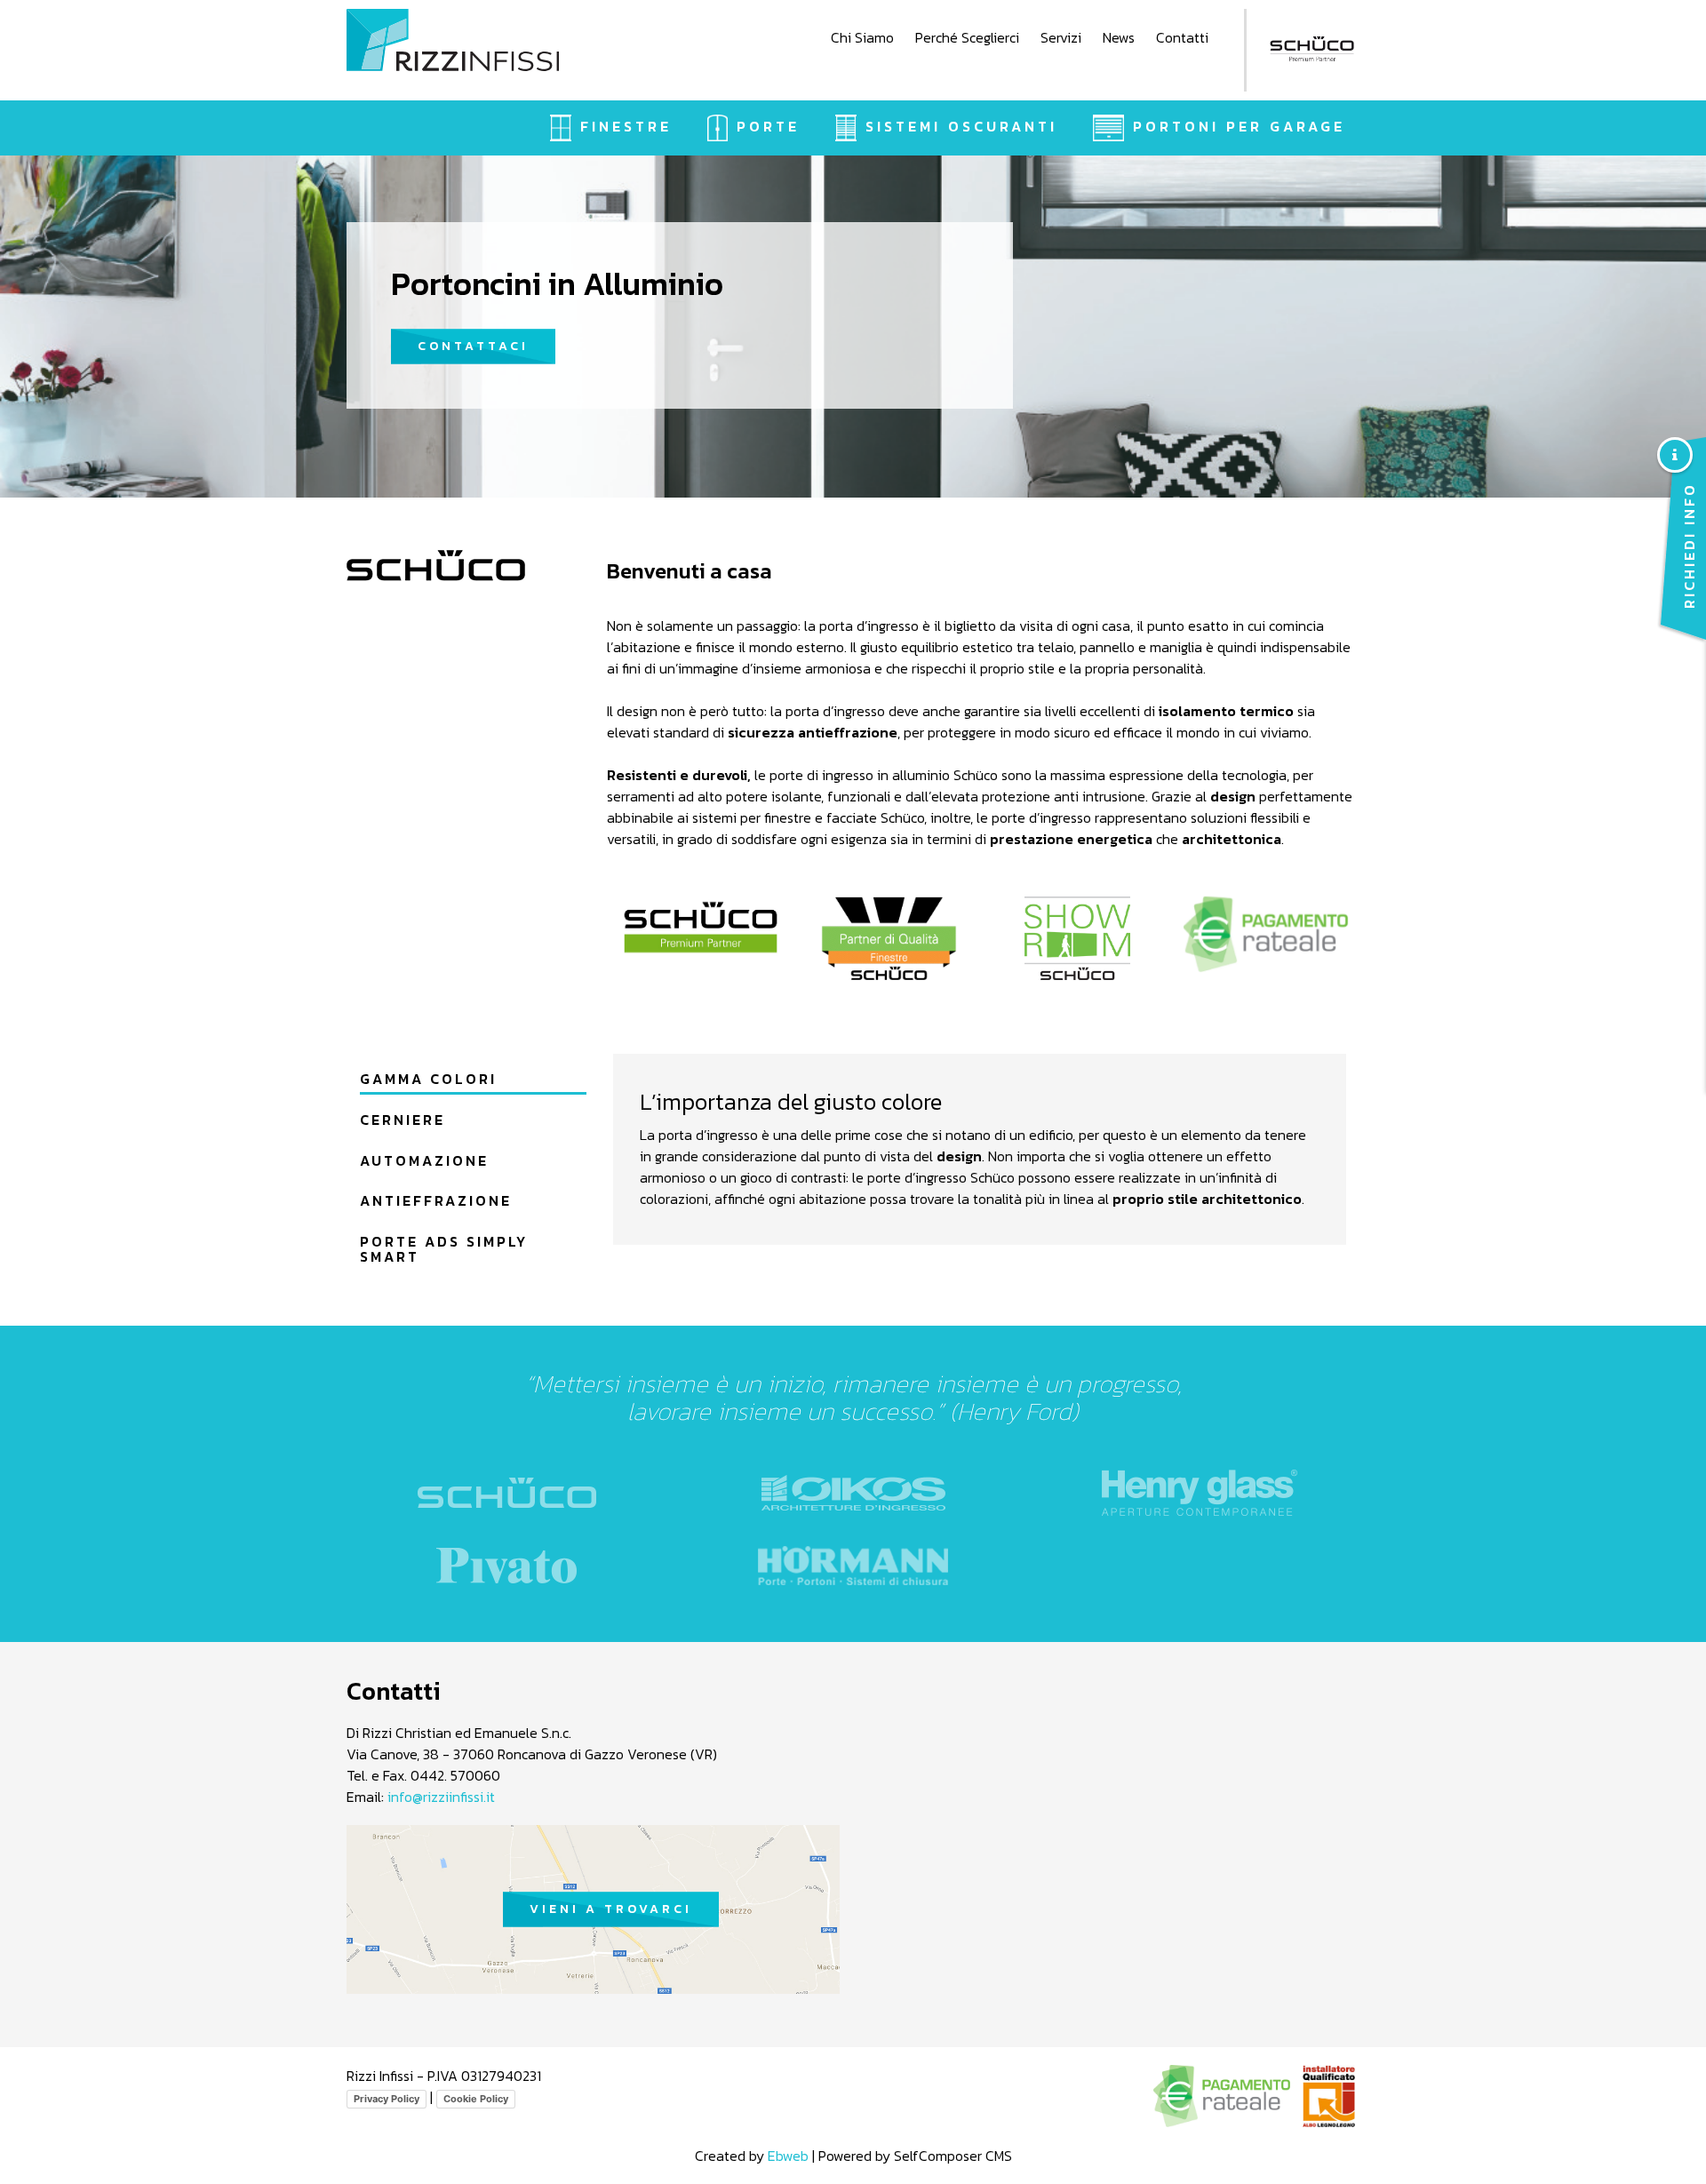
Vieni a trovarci (611, 1909)
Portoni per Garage (1239, 126)
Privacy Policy (387, 2099)
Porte (768, 126)
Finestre (626, 126)
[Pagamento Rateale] (1266, 934)
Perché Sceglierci (967, 37)
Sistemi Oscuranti (961, 126)
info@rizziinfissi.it (441, 1797)
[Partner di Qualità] (889, 938)
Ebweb (788, 2156)
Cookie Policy (476, 2099)
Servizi (1061, 37)
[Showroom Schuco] (1078, 938)
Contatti (1182, 37)
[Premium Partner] (701, 927)
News (1119, 37)
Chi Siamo (862, 37)
